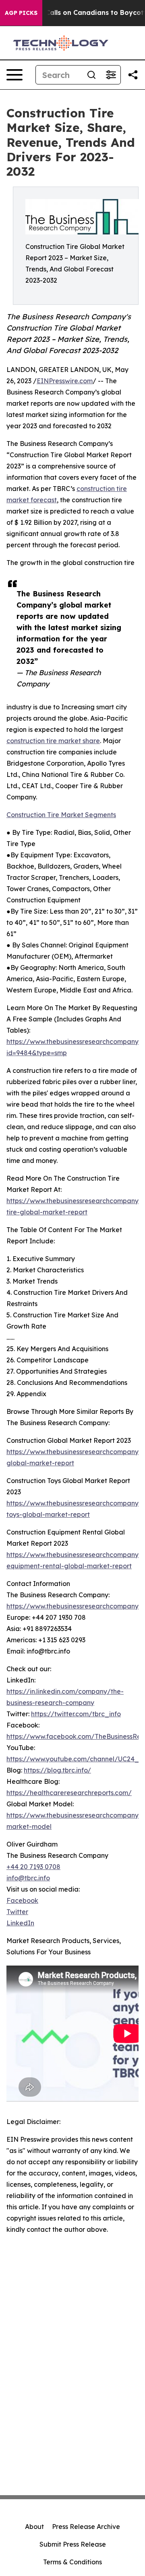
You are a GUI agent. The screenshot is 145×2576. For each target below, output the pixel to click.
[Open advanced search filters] (111, 75)
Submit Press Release (73, 2544)
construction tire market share (53, 741)
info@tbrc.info (28, 1878)
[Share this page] (133, 75)
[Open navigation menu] (14, 75)
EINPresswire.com (65, 381)
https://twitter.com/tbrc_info (76, 1714)
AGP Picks (21, 13)
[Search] (91, 75)
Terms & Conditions (72, 2562)
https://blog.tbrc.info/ (57, 1770)
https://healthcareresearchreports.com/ (69, 1793)
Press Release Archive (86, 2527)
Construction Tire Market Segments (61, 815)
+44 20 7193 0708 (33, 1867)
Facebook (22, 1900)
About (34, 2527)
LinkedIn (20, 1923)
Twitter (17, 1912)
